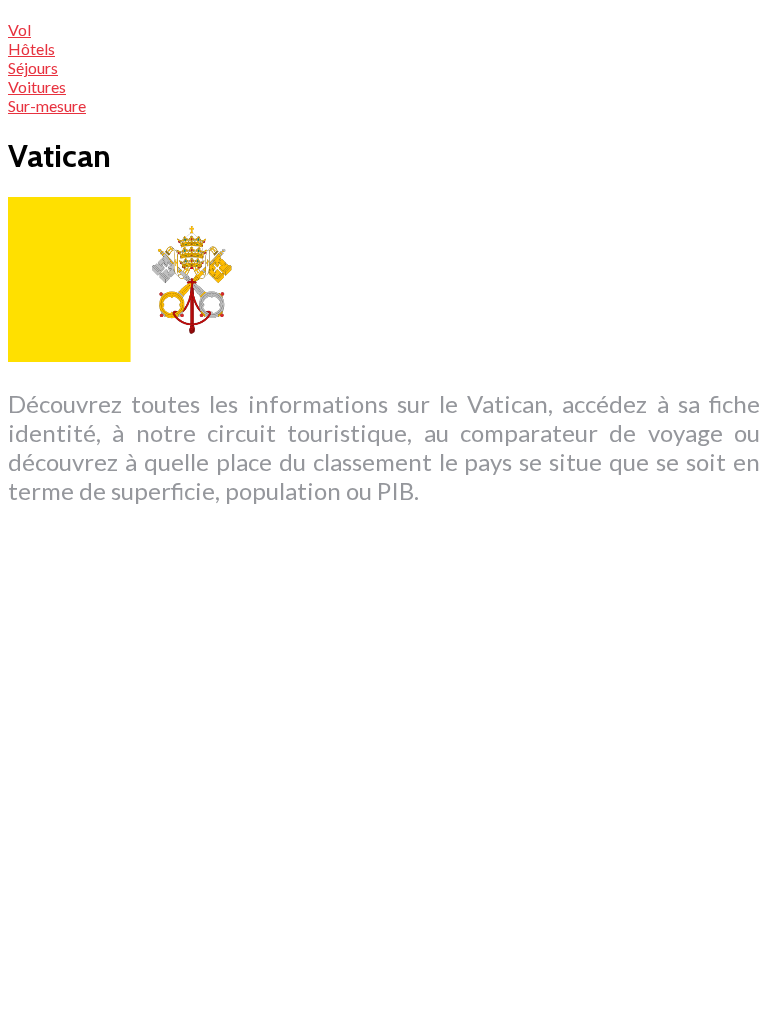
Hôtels (31, 48)
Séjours (33, 67)
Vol (19, 29)
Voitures (37, 86)
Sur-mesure (47, 105)
